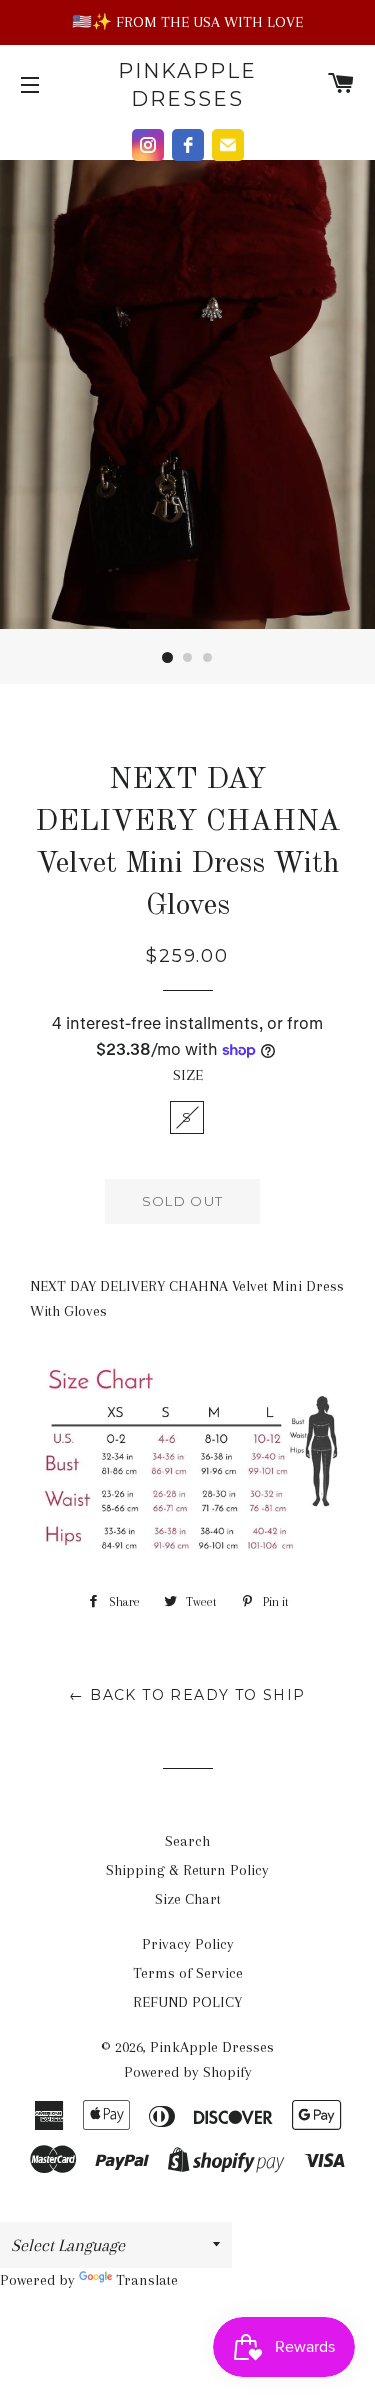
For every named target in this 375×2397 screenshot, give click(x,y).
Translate (147, 2280)
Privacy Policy (188, 1944)
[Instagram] (148, 145)
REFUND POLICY (187, 2002)
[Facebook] (188, 145)
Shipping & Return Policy (187, 1870)
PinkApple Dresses (187, 85)
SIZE (188, 1075)
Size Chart (188, 1899)
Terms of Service (188, 1973)
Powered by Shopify (188, 2072)
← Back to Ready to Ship (187, 1695)
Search (187, 1841)
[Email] (228, 145)
